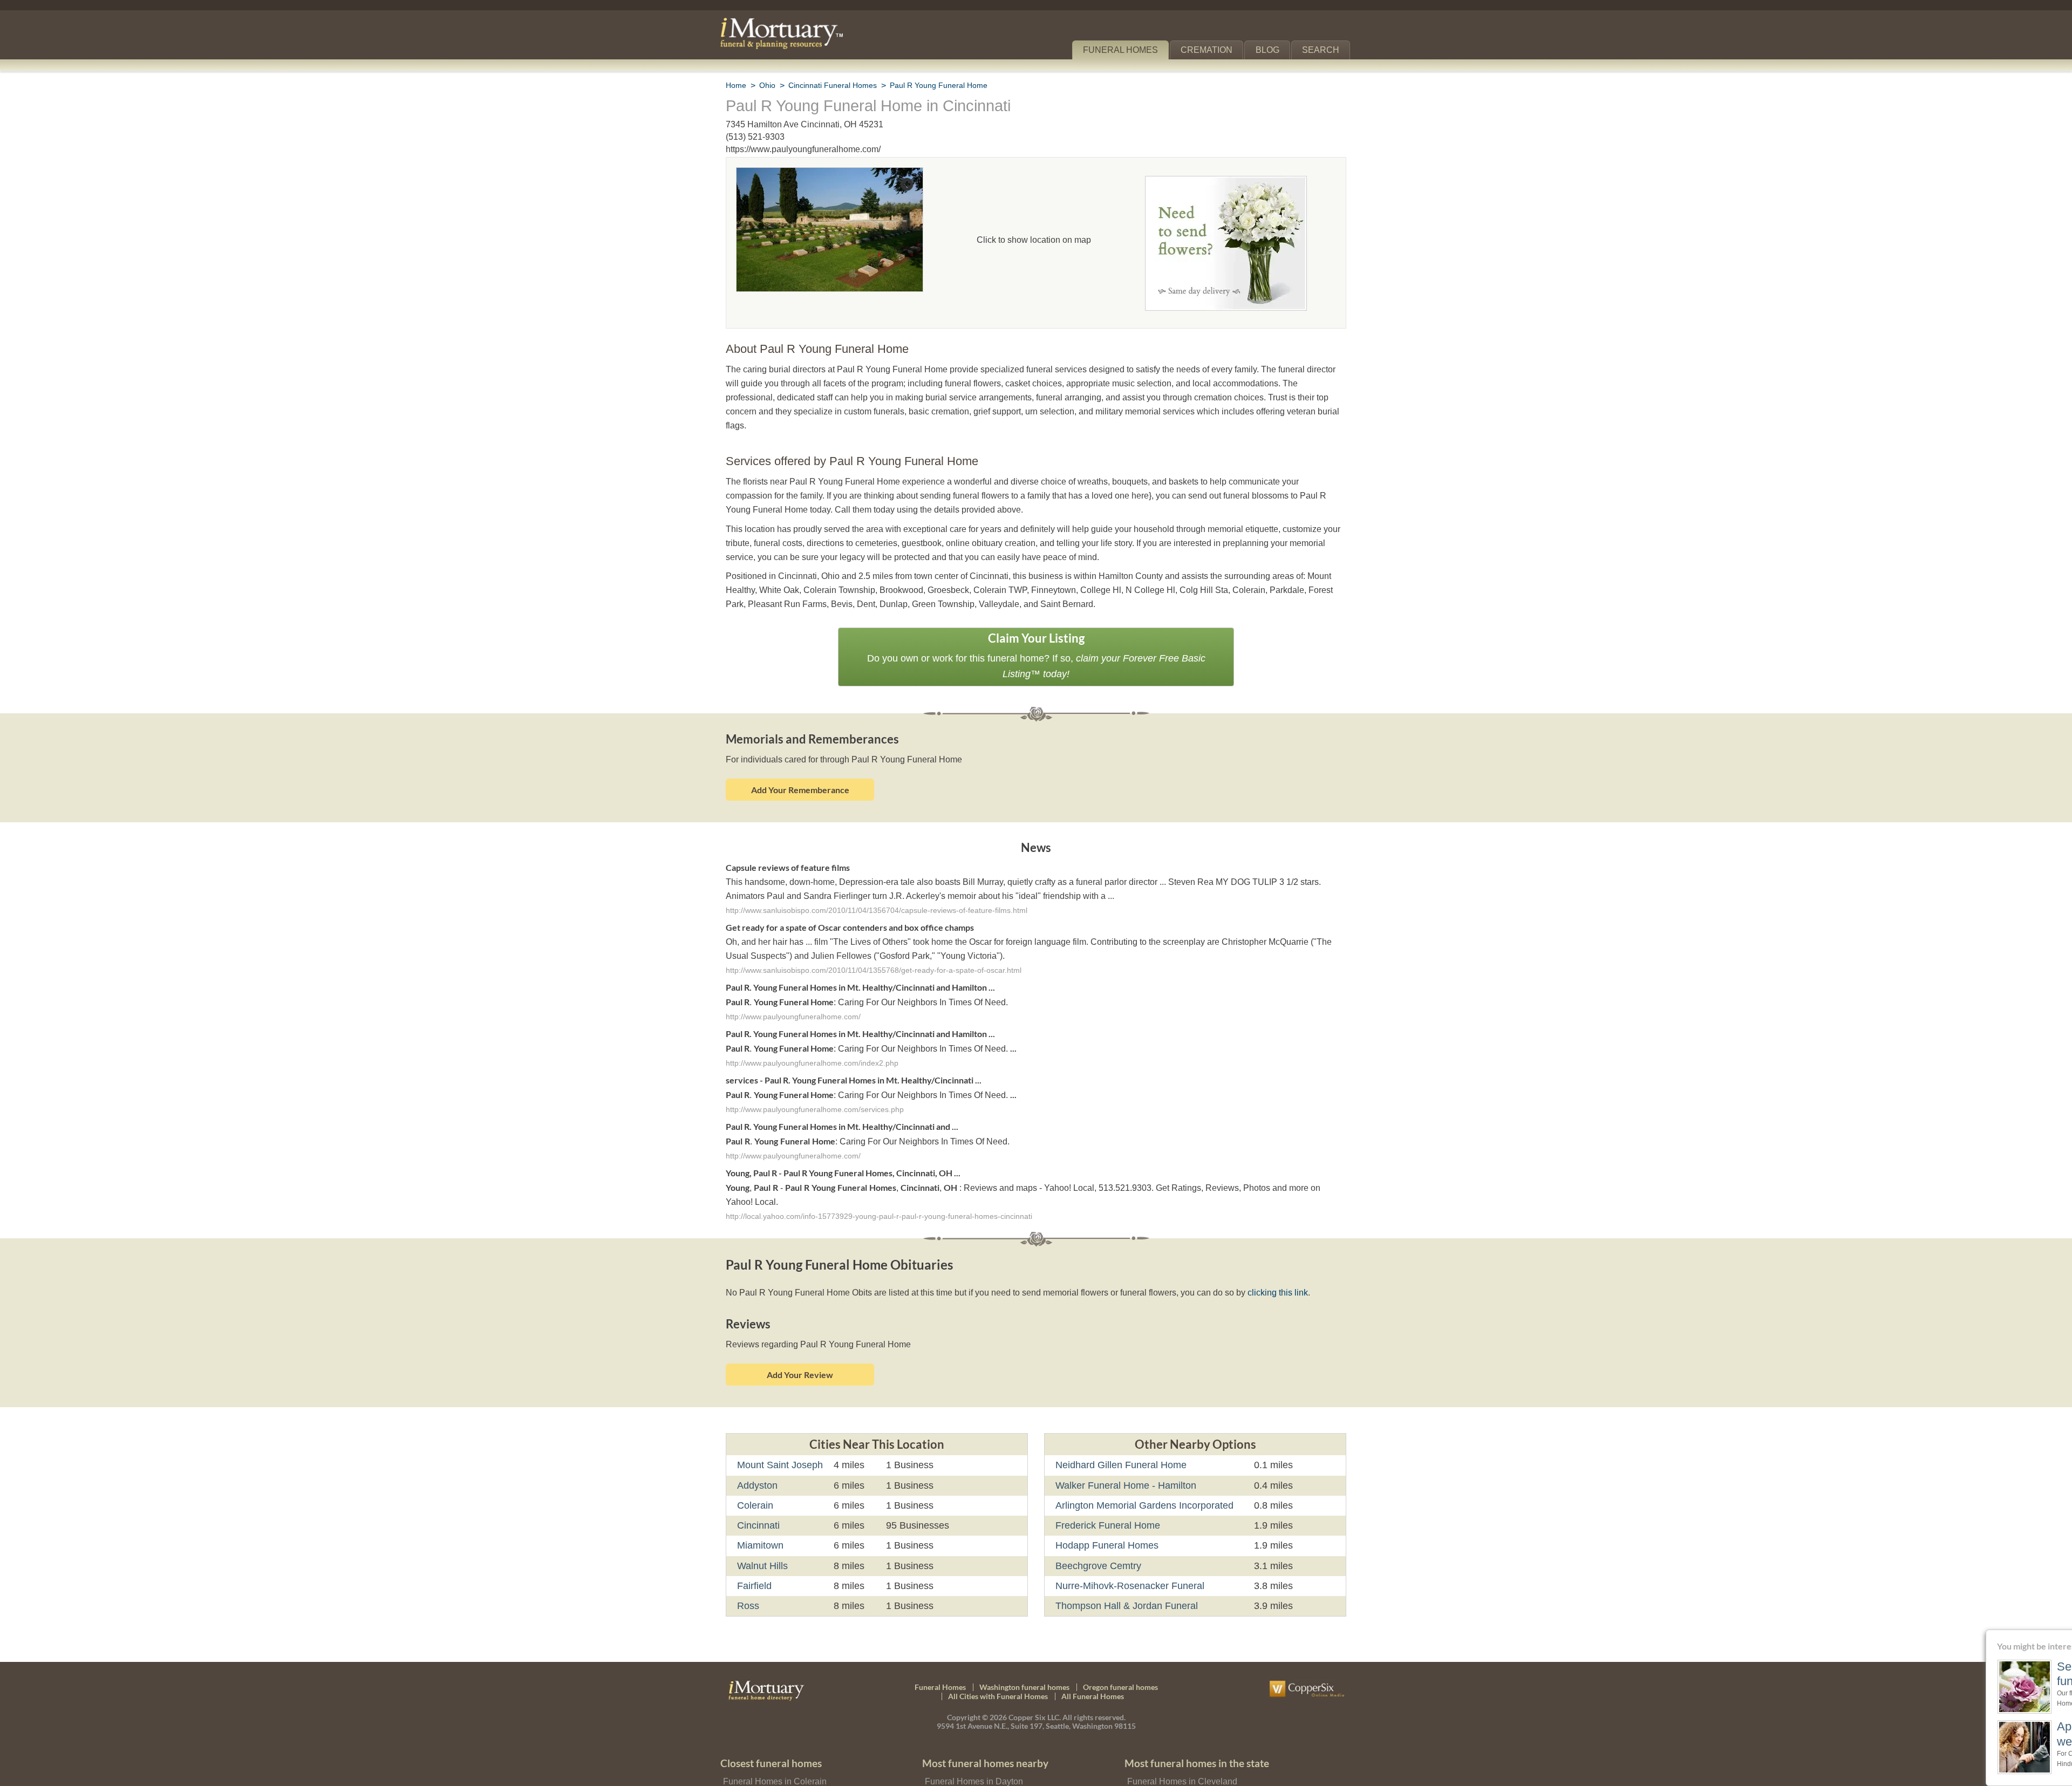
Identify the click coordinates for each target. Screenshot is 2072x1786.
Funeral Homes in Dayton (972, 1734)
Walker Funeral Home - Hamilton (1124, 1439)
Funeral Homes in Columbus (1180, 1751)
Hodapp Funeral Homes (1105, 1499)
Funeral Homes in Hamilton (976, 1751)
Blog (1272, 50)
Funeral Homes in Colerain (772, 1734)
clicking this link (1258, 1246)
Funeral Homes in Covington (978, 1767)
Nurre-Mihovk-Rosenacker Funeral (1129, 1539)
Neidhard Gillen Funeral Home (1119, 1419)
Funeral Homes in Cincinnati (776, 1751)
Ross (747, 1559)
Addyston (758, 1439)
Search (1323, 50)
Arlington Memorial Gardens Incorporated (1144, 1459)
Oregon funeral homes (1120, 1640)
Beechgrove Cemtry (1097, 1519)
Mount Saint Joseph (779, 1419)
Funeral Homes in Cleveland (1179, 1734)
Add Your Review (800, 1328)
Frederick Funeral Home (1106, 1479)
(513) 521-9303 (755, 137)
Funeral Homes (1128, 50)
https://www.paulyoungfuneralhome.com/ (804, 149)
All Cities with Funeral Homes (998, 1650)
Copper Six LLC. (1035, 1671)
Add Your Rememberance (800, 759)
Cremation (1211, 50)
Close (2065, 1636)
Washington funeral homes (1024, 1640)
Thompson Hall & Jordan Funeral (1124, 1559)
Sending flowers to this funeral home (1986, 1674)
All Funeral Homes (1093, 1650)
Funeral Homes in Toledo (1173, 1767)
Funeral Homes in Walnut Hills (779, 1767)
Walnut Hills (764, 1519)
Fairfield (755, 1539)
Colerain (755, 1459)
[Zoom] (830, 175)
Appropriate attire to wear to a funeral (1981, 1733)
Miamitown (762, 1499)
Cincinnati (759, 1479)
